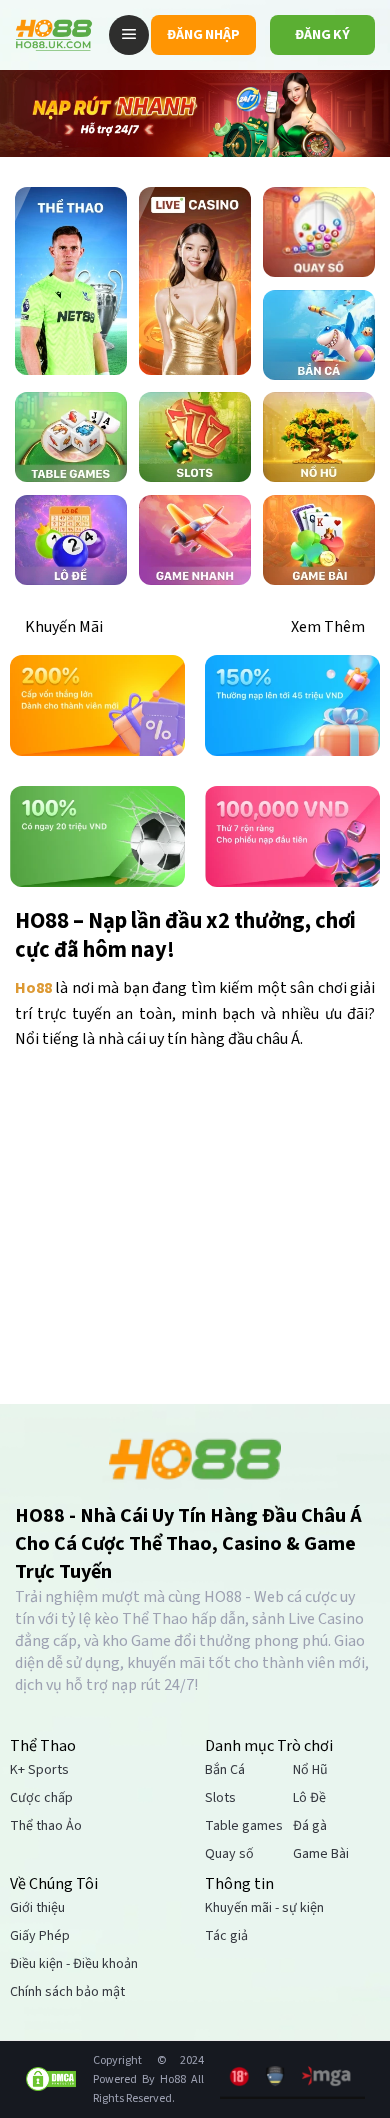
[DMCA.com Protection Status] (51, 2079)
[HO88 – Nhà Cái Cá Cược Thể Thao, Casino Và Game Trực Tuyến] (54, 35)
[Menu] (129, 35)
